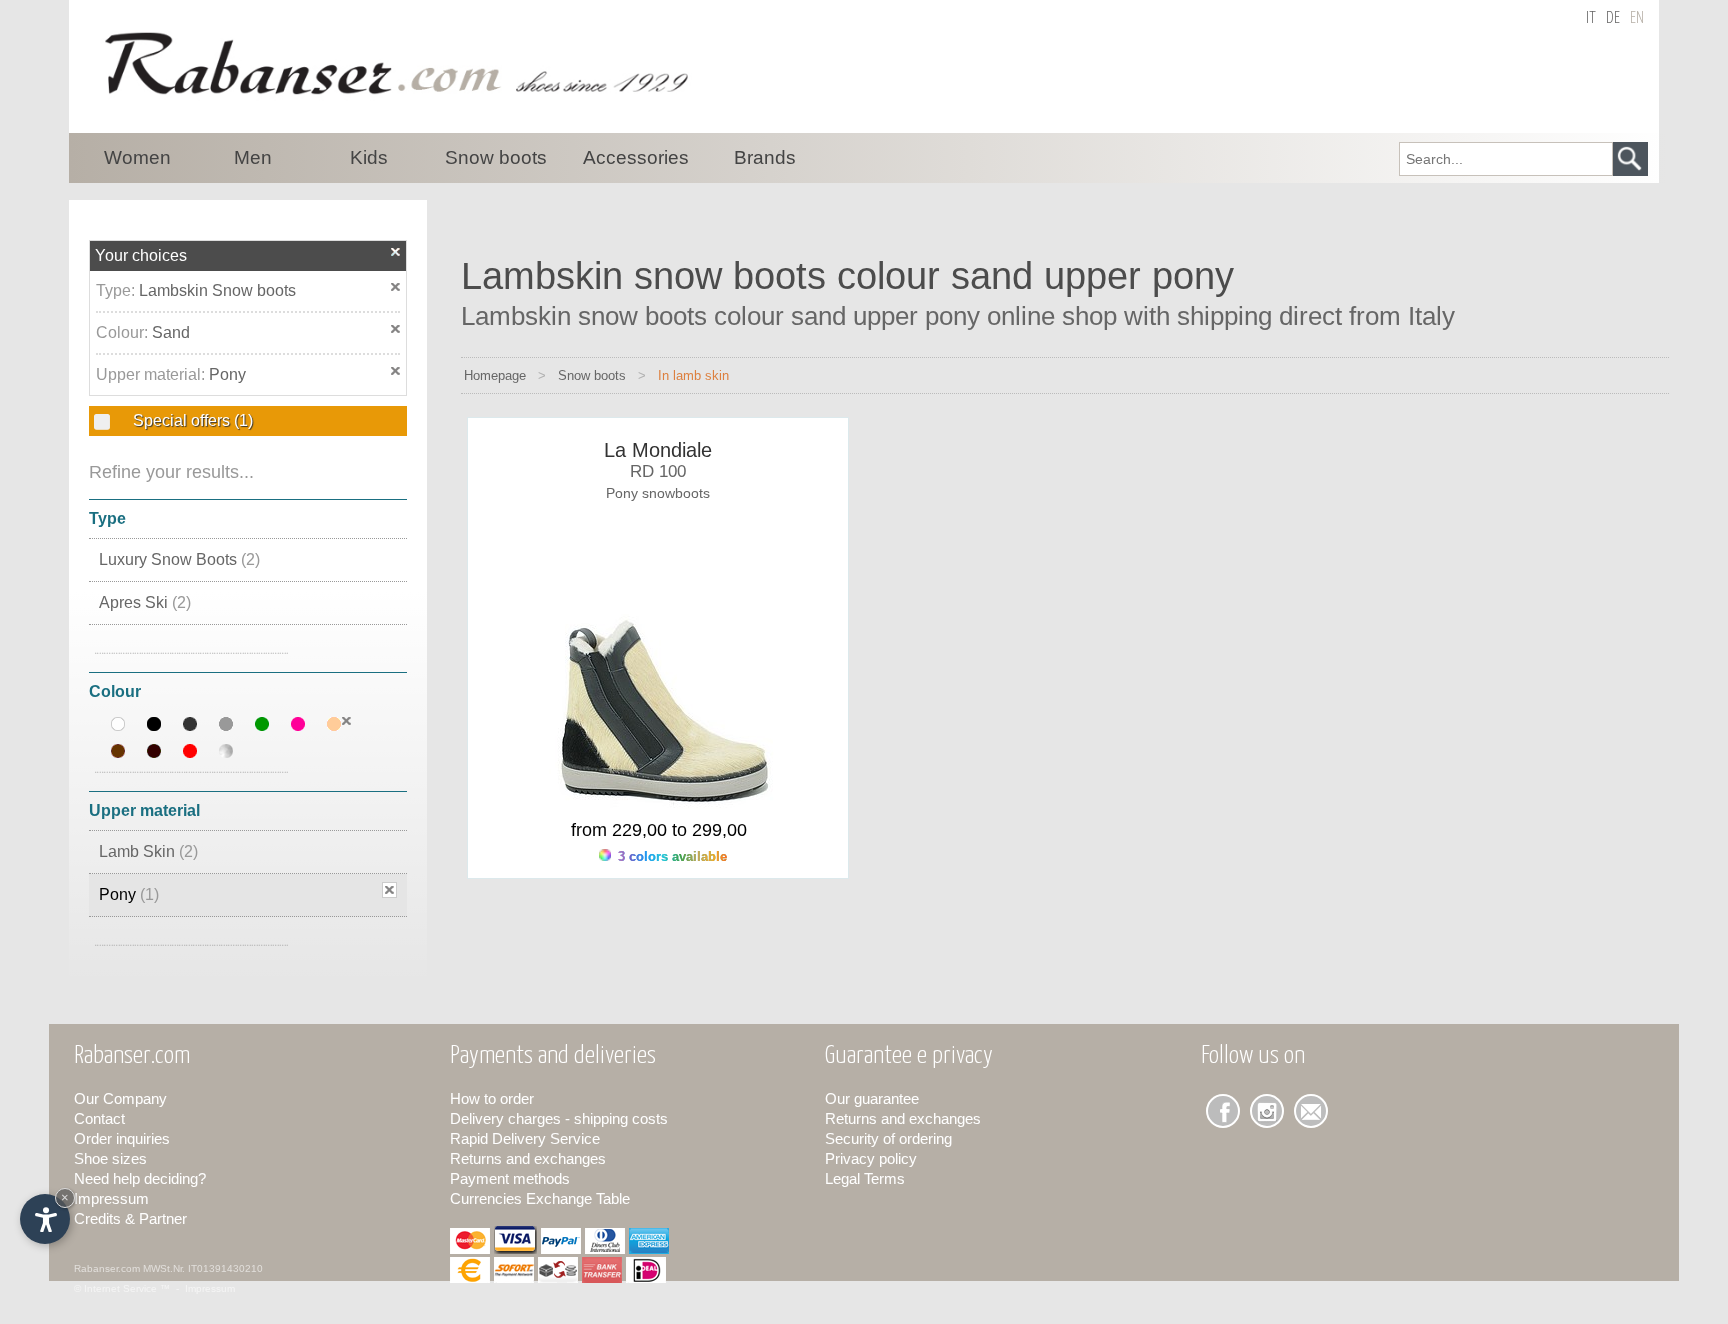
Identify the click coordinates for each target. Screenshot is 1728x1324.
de (1613, 18)
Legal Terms (865, 1178)
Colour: (124, 332)
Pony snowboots (658, 493)
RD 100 (658, 471)
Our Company (120, 1098)
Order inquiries (122, 1138)
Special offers (191, 420)
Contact (99, 1118)
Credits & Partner (130, 1218)
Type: (117, 290)
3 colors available (670, 856)
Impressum (111, 1198)
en (1637, 18)
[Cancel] (396, 251)
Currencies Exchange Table (540, 1198)
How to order (492, 1098)
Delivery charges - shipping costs (559, 1118)
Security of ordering (888, 1138)
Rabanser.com (107, 1268)
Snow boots (592, 375)
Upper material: (152, 374)
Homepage (495, 375)
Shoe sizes (110, 1158)
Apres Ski (145, 602)
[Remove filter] (346, 721)
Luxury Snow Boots (179, 559)
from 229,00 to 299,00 (659, 830)
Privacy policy (871, 1158)
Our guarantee (872, 1098)
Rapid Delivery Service (525, 1138)
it (1591, 18)
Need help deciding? (140, 1178)
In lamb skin (693, 375)
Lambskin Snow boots (217, 290)
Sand (171, 332)
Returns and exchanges (528, 1158)
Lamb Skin (148, 851)
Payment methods (510, 1178)
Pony (227, 374)
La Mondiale (658, 450)
